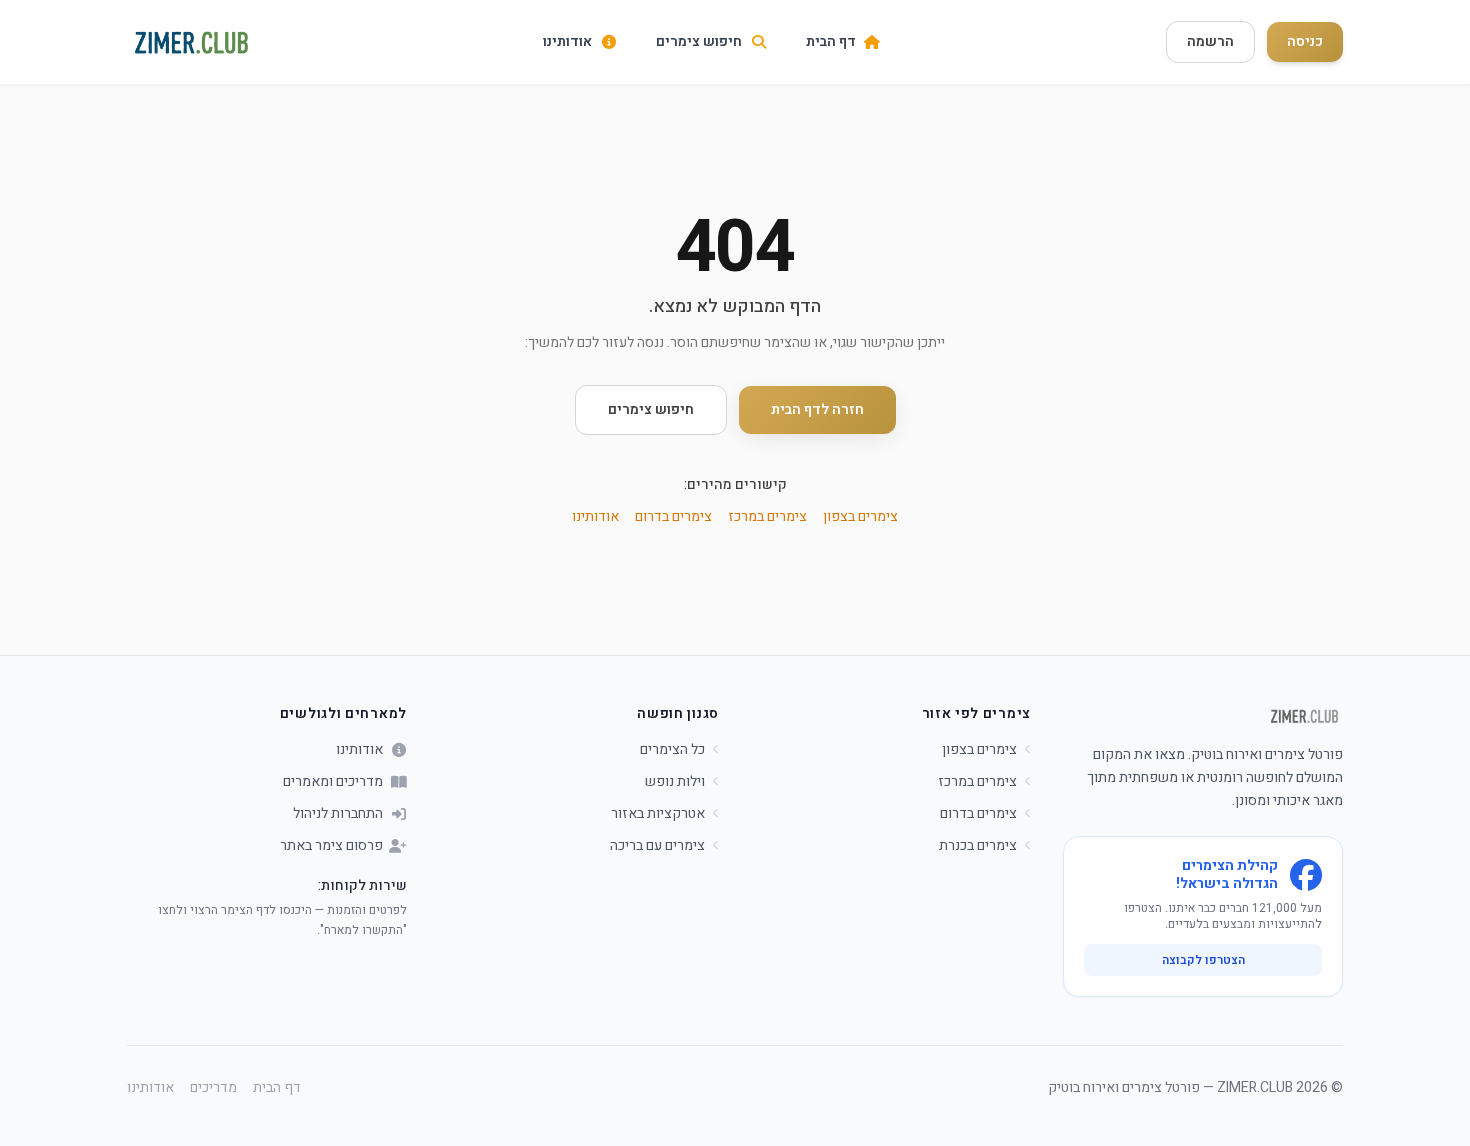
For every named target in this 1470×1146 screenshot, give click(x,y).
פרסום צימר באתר (331, 846)
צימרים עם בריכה (657, 846)
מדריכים (213, 1088)
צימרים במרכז (767, 516)
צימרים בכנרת (978, 846)
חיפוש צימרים (651, 409)
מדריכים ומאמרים (333, 782)
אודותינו (595, 516)
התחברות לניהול (338, 814)
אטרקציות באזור (658, 814)
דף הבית (277, 1088)
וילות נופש (675, 782)
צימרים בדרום (673, 516)
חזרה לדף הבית (817, 409)
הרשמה (1210, 41)
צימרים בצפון (860, 516)
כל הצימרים (672, 750)
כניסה (1305, 41)
